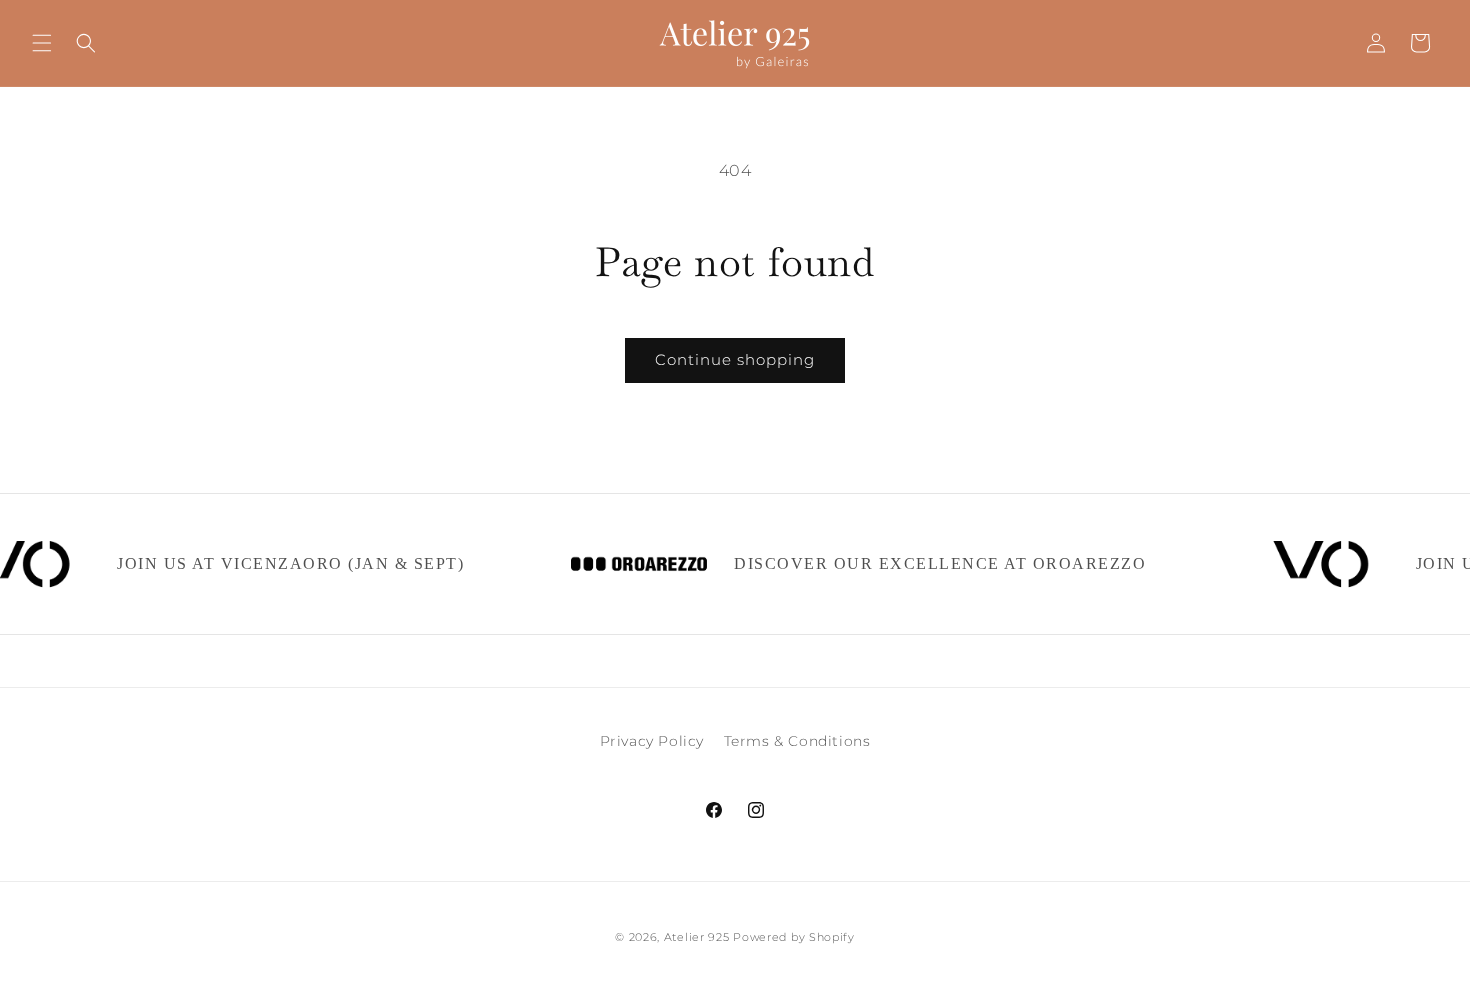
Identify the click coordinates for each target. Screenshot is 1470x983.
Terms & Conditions (797, 741)
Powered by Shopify (794, 937)
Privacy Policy (652, 741)
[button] (42, 43)
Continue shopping (735, 359)
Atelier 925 (697, 937)
